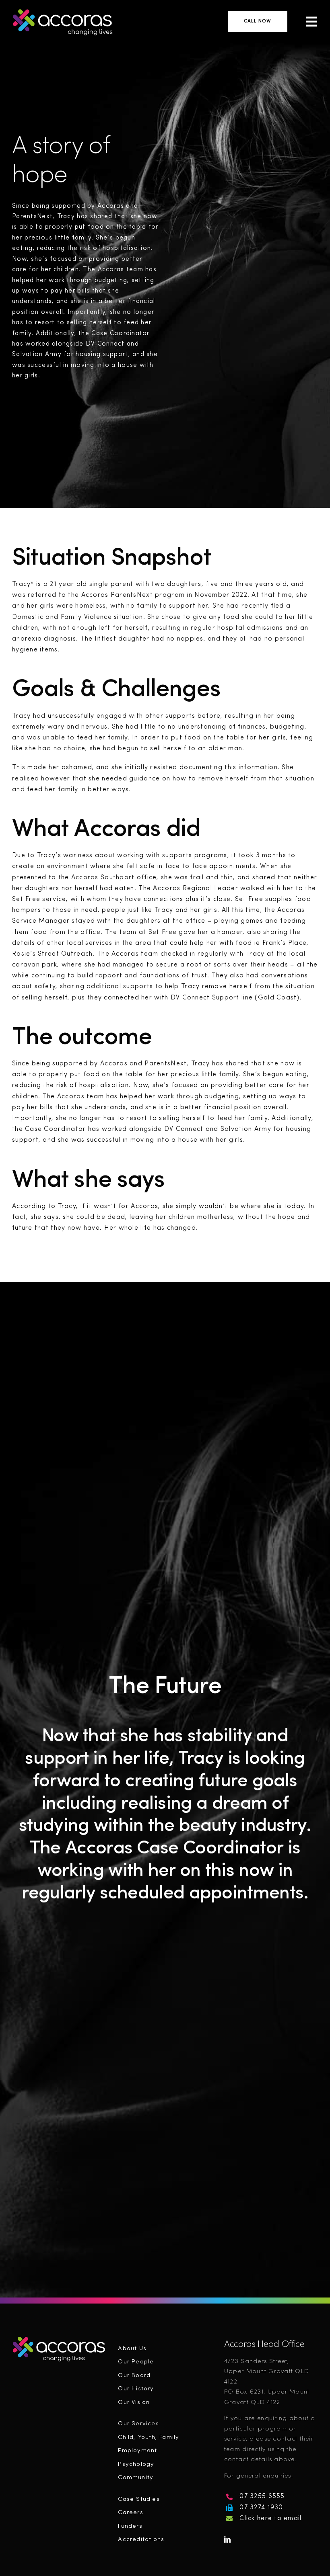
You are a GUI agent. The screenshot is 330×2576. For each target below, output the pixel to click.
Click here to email (270, 2519)
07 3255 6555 (262, 2496)
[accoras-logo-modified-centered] (59, 2339)
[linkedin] (228, 2539)
